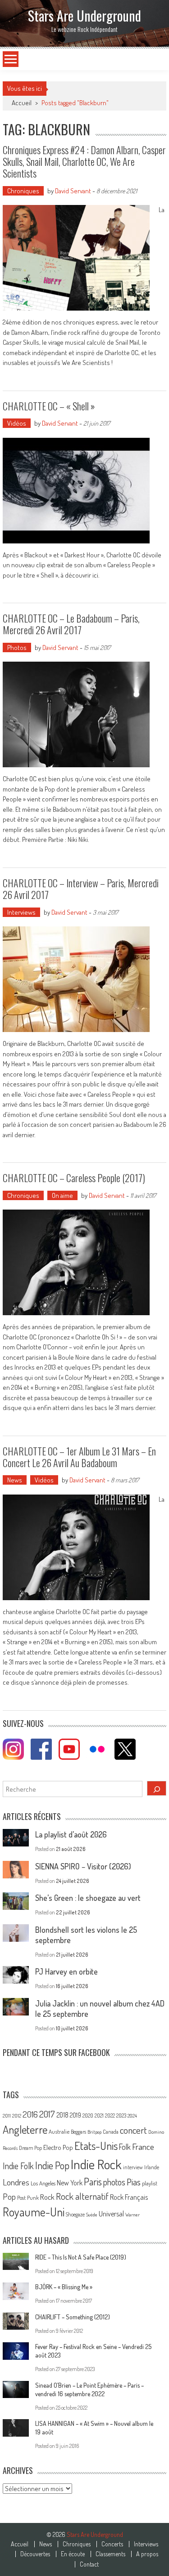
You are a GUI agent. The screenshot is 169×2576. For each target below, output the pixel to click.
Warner (132, 2215)
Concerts (112, 2544)
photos (114, 2182)
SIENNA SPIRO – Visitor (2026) (83, 1866)
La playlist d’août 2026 (71, 1834)
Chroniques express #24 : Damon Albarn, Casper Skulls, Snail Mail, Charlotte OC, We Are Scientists (84, 162)
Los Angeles (43, 2183)
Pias (134, 2182)
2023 (121, 2116)
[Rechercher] (157, 1788)
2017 (47, 2114)
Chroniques (23, 191)
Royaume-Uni (34, 2212)
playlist (150, 2183)
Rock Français (129, 2197)
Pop (9, 2196)
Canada (111, 2131)
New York (70, 2183)
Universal (111, 2214)
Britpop (94, 2132)
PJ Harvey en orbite (66, 1971)
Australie (59, 2131)
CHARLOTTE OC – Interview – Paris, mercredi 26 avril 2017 (81, 889)
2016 (30, 2114)
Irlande (152, 2167)
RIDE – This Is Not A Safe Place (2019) (81, 2257)
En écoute (73, 2554)
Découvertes (35, 2554)
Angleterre (25, 2129)
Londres (16, 2182)
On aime (62, 1195)
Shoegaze (75, 2214)
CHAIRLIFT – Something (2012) (73, 2317)
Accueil (20, 2544)
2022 (110, 2116)
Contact (89, 2564)
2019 (75, 2115)
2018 (62, 2115)
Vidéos (17, 423)
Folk (125, 2147)
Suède (92, 2215)
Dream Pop (30, 2148)
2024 (132, 2116)
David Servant (73, 191)
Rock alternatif (82, 2196)
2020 (88, 2115)
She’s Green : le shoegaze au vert (88, 1898)
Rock (47, 2197)
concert (133, 2130)
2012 (17, 2116)
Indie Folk (18, 2166)
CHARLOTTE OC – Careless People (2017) (74, 1178)
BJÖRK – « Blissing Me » (64, 2287)
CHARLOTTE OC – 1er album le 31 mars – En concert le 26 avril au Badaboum (79, 1457)
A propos (147, 2554)
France (143, 2147)
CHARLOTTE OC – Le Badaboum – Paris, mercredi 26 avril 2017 (71, 624)
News (15, 1480)
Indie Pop (52, 2165)
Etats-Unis (96, 2146)
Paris (93, 2181)
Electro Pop (58, 2147)
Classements (110, 2554)
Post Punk (28, 2198)
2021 (99, 2116)
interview (133, 2167)
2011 (7, 2116)
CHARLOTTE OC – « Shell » (49, 406)
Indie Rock (96, 2164)
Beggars (78, 2132)
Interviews (21, 912)
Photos (17, 647)
